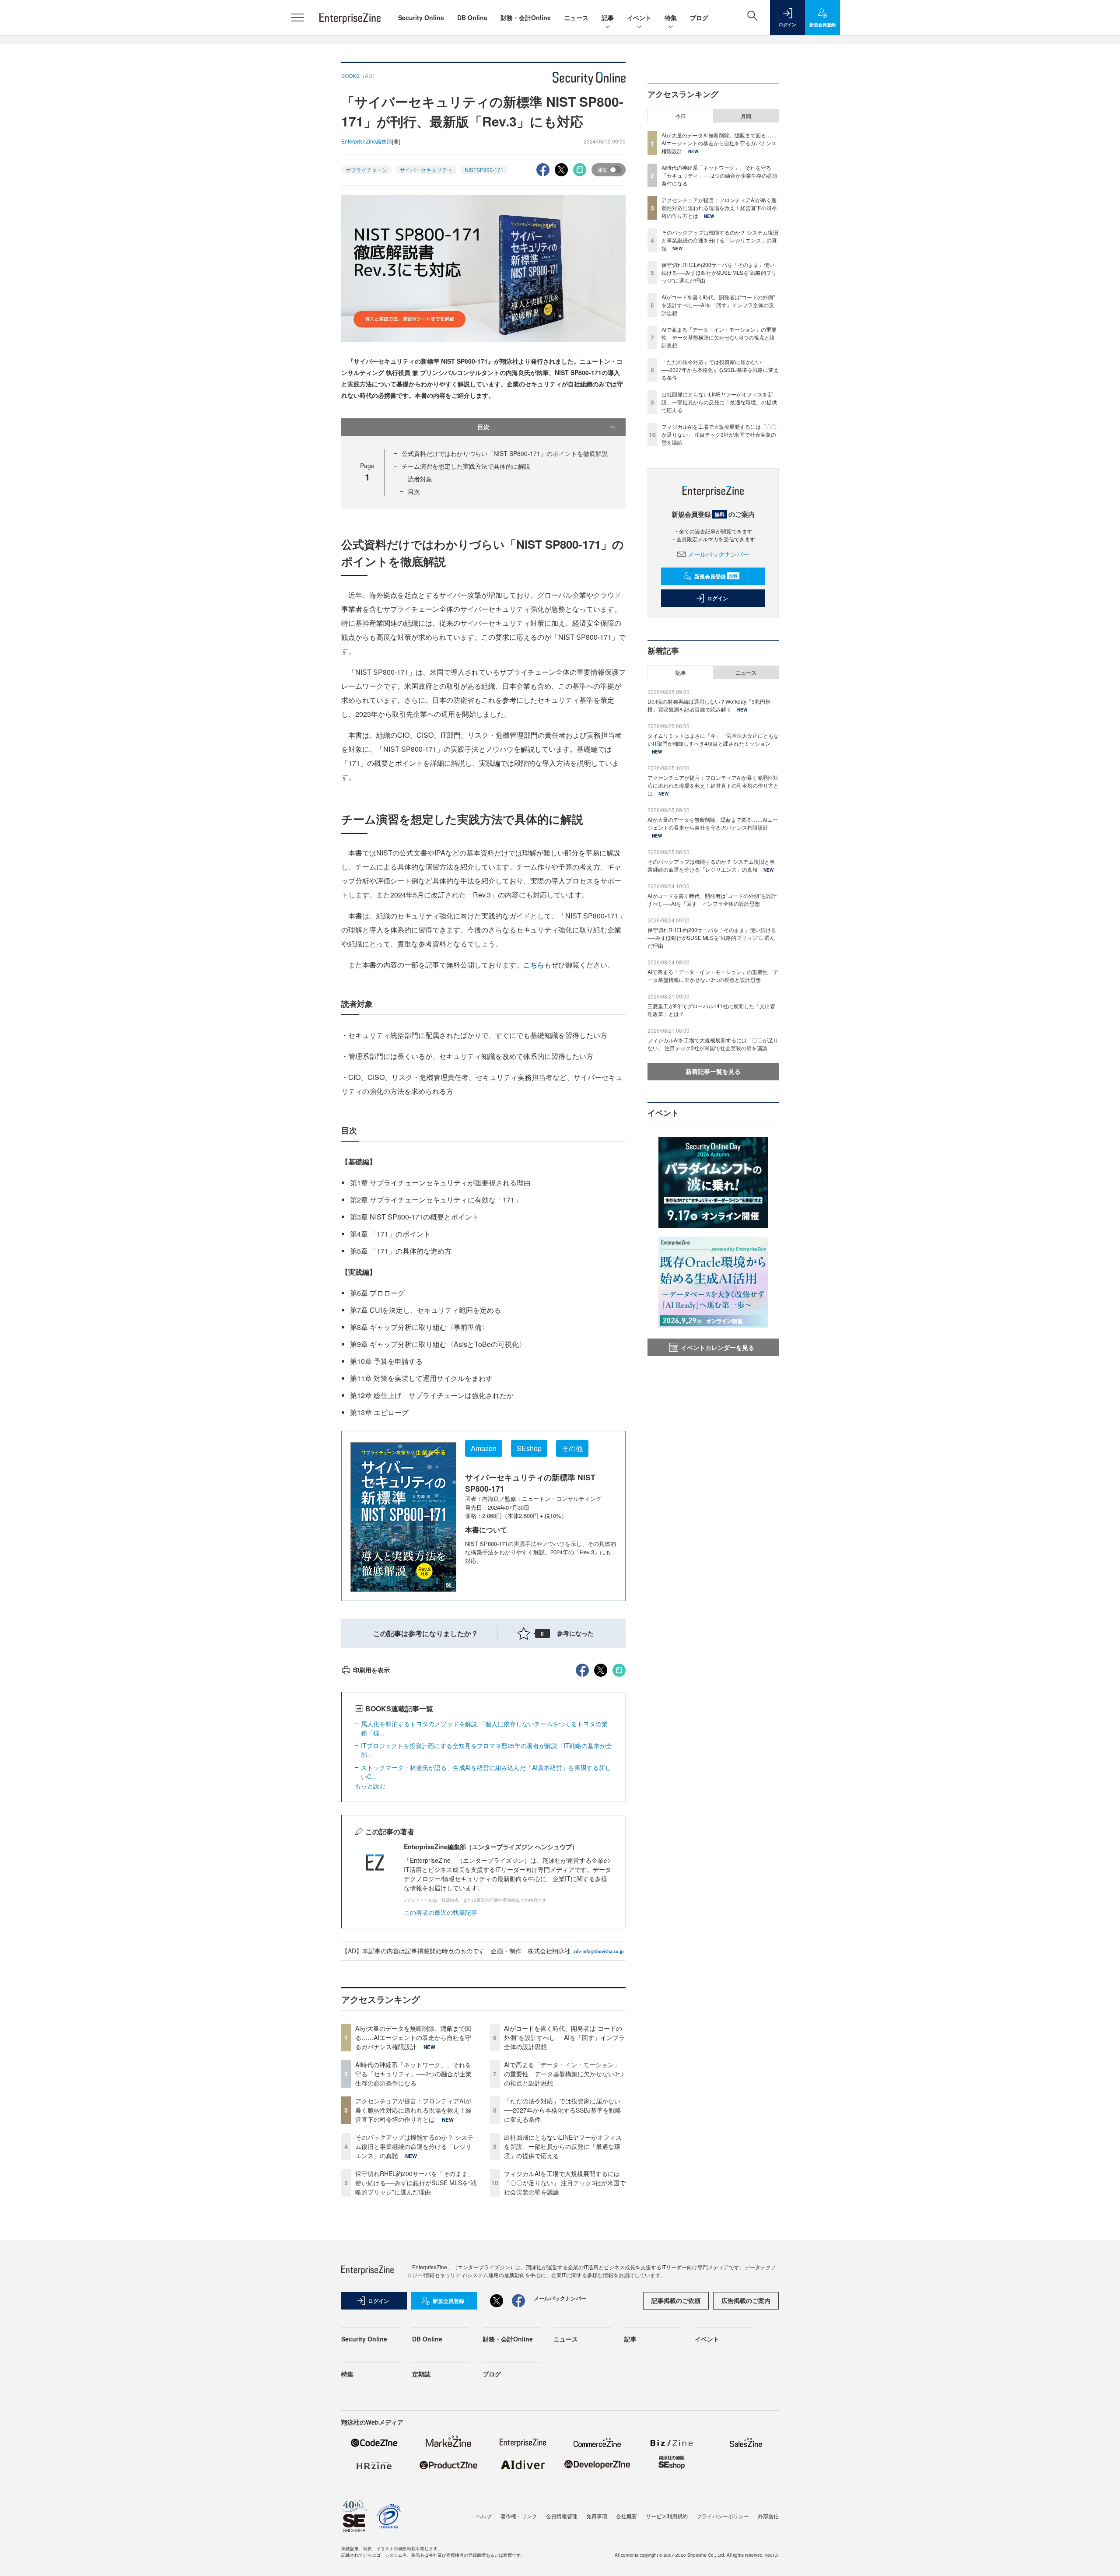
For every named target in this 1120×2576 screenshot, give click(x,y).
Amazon (484, 1448)
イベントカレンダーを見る (717, 1347)
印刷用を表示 (371, 1670)
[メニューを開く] (297, 18)
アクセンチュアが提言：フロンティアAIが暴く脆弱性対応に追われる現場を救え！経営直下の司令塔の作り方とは (413, 2110)
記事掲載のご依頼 (676, 2300)
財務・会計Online (526, 18)
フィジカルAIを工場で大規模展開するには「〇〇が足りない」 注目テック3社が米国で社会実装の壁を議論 (565, 2183)
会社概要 (626, 2516)
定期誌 (421, 2374)
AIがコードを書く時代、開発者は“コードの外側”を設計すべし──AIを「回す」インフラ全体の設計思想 (564, 2037)
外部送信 (768, 2516)
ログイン (717, 598)
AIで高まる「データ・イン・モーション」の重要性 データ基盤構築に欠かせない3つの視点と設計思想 (564, 2074)
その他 (572, 1448)
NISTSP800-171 (484, 170)
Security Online (421, 18)
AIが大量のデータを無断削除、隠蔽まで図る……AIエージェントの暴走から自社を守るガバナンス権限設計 (413, 2037)
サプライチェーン (367, 170)
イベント (639, 18)
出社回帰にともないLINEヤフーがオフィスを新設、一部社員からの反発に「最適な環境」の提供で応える (563, 2146)
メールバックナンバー (718, 554)
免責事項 (597, 2516)
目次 (483, 427)
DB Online (472, 18)
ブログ (699, 18)
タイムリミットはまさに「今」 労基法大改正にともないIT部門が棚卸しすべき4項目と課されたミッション (713, 739)
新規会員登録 (716, 576)
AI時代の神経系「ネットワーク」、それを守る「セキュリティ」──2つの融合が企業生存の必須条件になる (413, 2074)
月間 (746, 116)
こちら (534, 965)
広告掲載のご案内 (746, 2300)
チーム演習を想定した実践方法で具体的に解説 (466, 466)
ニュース (576, 18)
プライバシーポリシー (723, 2516)
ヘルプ (484, 2516)
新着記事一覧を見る (713, 1071)
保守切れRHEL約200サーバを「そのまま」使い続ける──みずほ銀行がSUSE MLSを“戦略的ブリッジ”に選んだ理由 (416, 2183)
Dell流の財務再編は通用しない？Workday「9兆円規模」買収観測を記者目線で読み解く (709, 705)
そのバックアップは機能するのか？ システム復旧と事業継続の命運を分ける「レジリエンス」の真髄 (414, 2146)
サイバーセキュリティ (426, 170)
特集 (671, 18)
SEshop (529, 1448)
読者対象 (420, 479)
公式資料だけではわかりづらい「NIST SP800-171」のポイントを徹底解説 (505, 453)
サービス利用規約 (667, 2516)
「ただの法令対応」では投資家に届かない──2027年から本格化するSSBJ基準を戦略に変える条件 (563, 2110)
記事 (608, 18)
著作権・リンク (519, 2516)
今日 (681, 116)
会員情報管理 (562, 2516)
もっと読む (370, 1786)
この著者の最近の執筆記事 (441, 1912)
